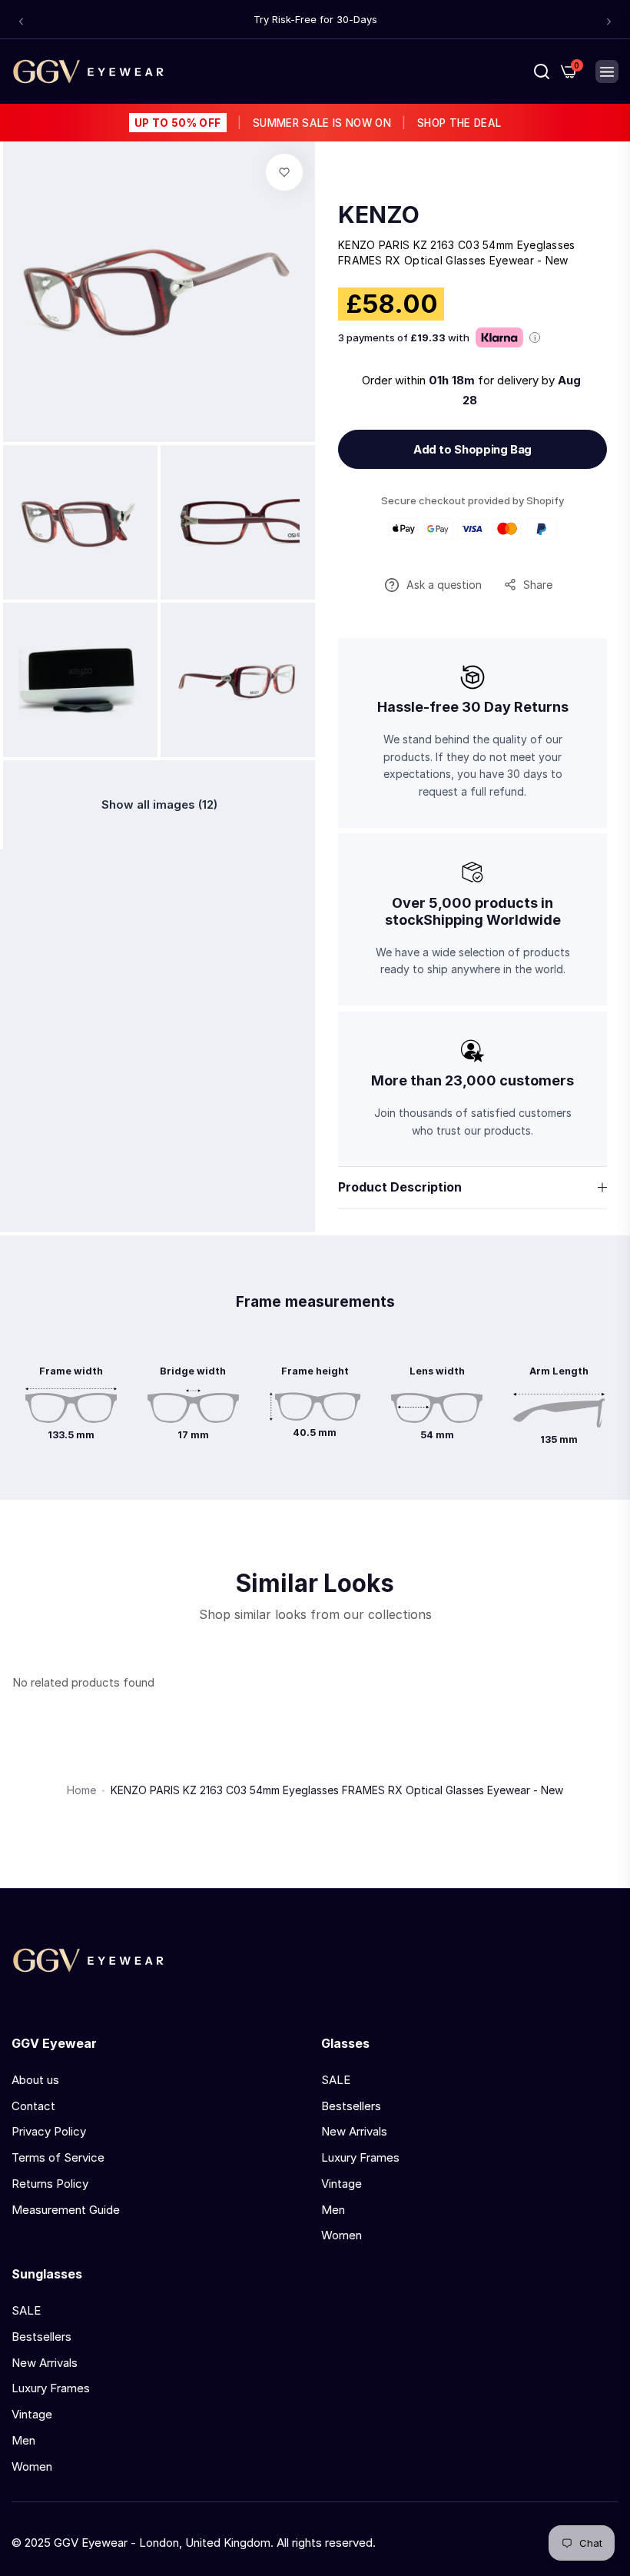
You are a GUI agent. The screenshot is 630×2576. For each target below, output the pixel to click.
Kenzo (379, 214)
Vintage (342, 2184)
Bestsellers (351, 2106)
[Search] (542, 71)
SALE (336, 2080)
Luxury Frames (360, 2157)
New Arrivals (354, 2131)
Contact (33, 2106)
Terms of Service (58, 2157)
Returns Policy (50, 2184)
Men (333, 2210)
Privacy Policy (49, 2131)
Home (81, 1790)
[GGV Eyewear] (88, 71)
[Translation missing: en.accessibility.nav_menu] (607, 71)
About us (35, 2080)
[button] (21, 21)
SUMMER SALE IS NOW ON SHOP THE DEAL (318, 123)
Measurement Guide (66, 2210)
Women (342, 2235)
